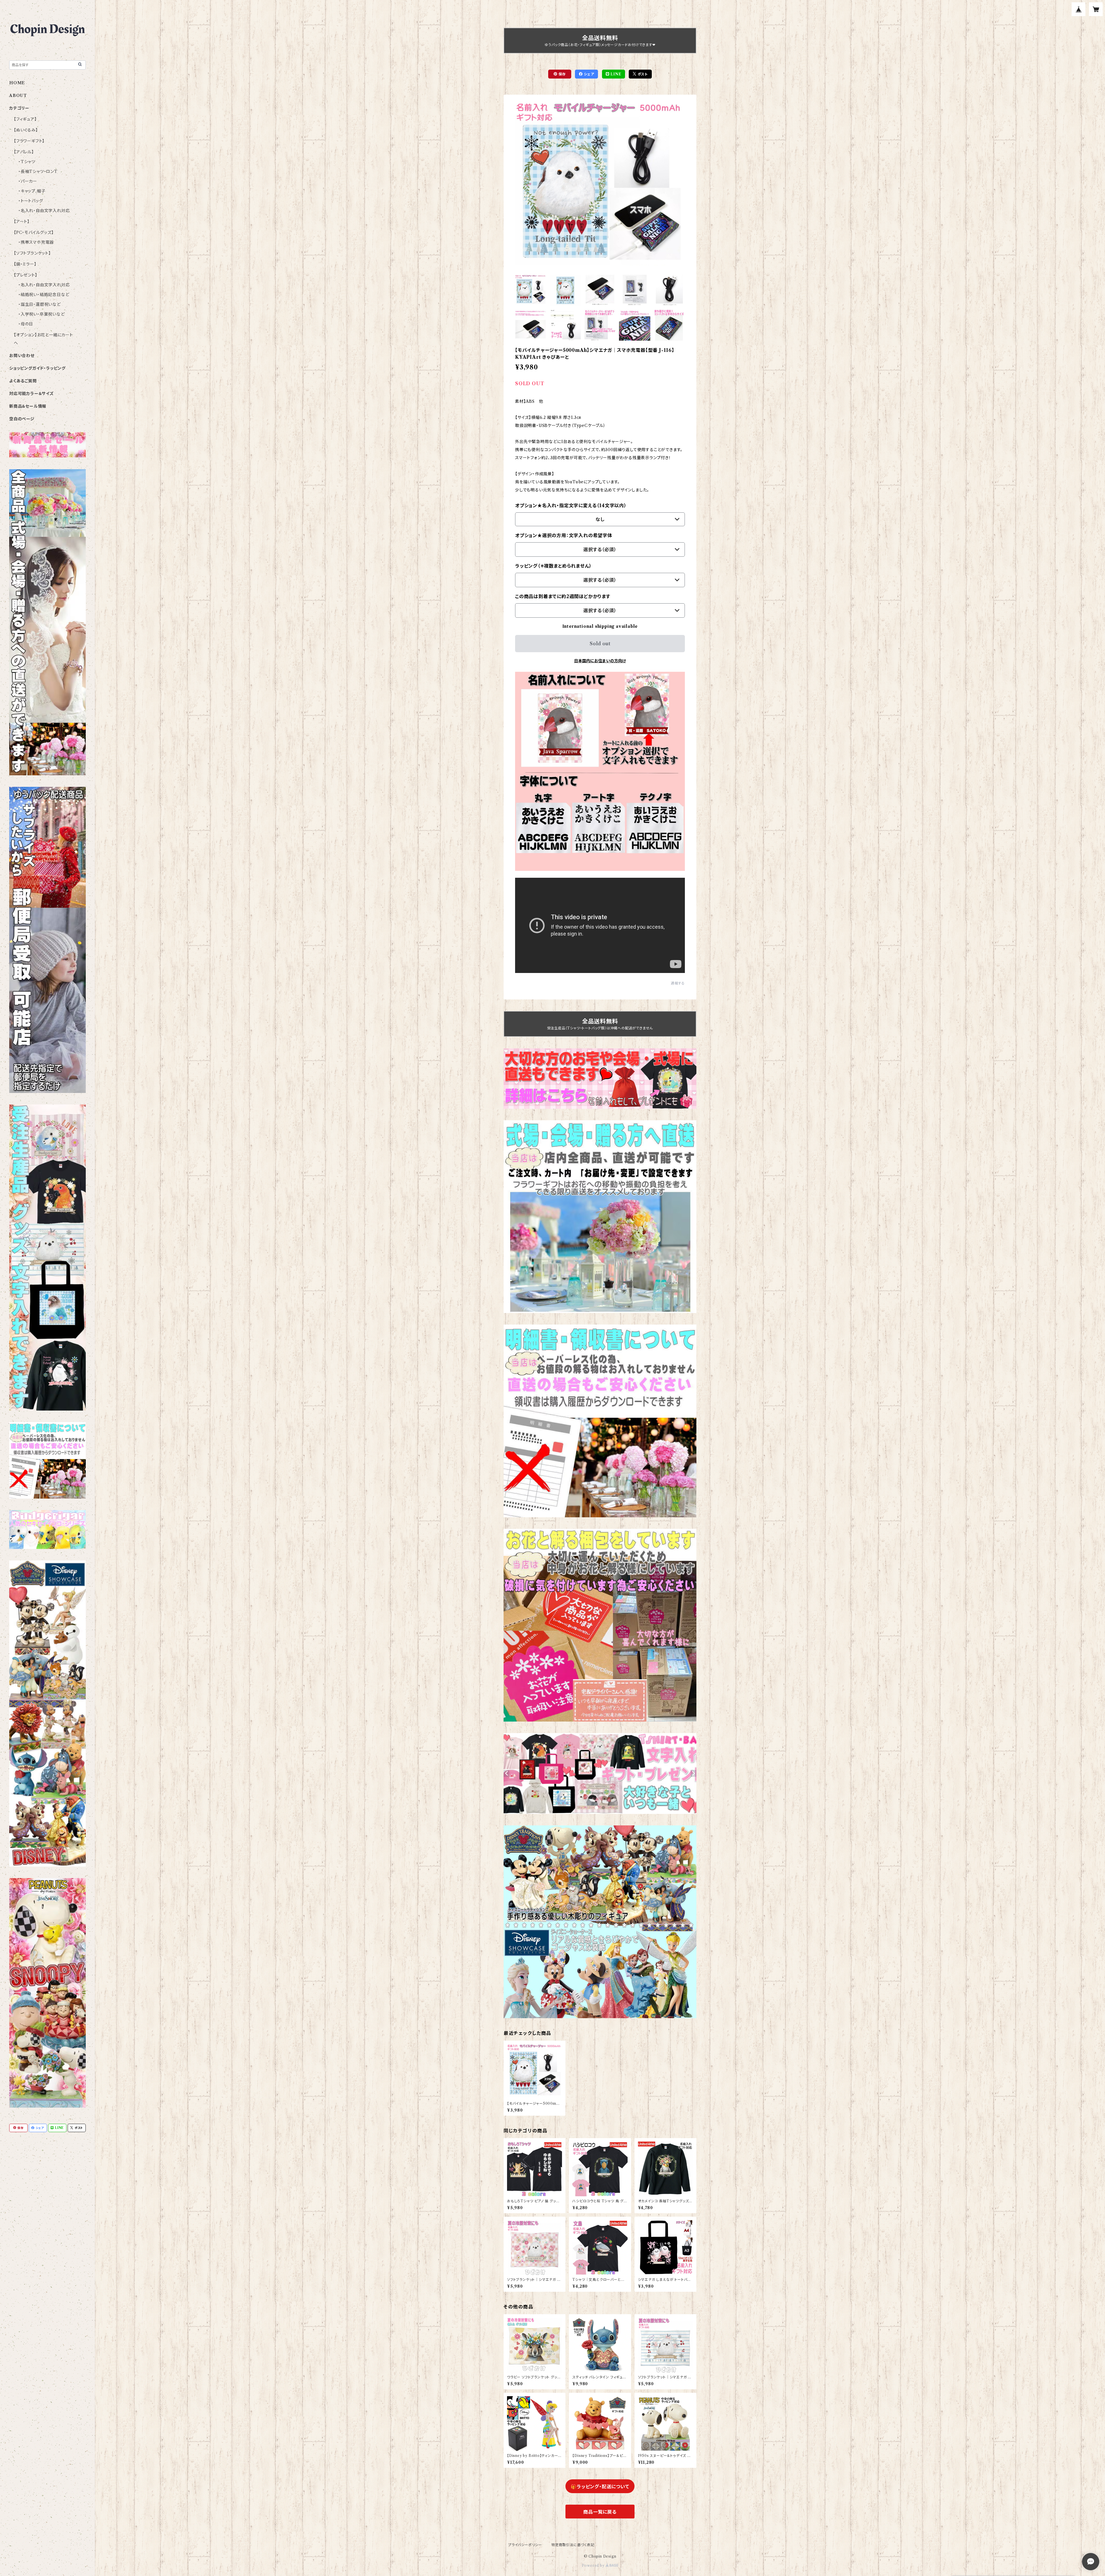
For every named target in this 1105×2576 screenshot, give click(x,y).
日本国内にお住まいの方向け (600, 661)
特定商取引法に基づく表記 (573, 2545)
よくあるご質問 (23, 381)
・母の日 (26, 324)
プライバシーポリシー (525, 2545)
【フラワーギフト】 (29, 141)
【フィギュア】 (25, 119)
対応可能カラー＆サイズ (32, 394)
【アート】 (22, 222)
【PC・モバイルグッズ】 (34, 232)
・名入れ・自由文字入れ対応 (44, 211)
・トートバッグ (31, 201)
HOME (17, 83)
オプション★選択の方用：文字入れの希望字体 (564, 535)
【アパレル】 (24, 152)
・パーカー (28, 181)
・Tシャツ (27, 162)
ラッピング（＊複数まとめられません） (553, 566)
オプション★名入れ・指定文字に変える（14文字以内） (571, 505)
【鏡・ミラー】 (25, 264)
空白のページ (22, 419)
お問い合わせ (22, 356)
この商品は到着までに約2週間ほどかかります (563, 596)
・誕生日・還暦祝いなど (40, 304)
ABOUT (18, 96)
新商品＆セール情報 (28, 406)
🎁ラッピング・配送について (600, 2487)
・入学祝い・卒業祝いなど (42, 314)
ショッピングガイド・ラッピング (37, 368)
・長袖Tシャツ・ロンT (38, 171)
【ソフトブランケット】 (32, 253)
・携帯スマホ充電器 (36, 242)
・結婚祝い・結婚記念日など (44, 295)
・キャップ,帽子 (32, 191)
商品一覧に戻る (600, 2512)
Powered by (594, 2565)
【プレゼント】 (26, 275)
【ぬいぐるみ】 (26, 130)
